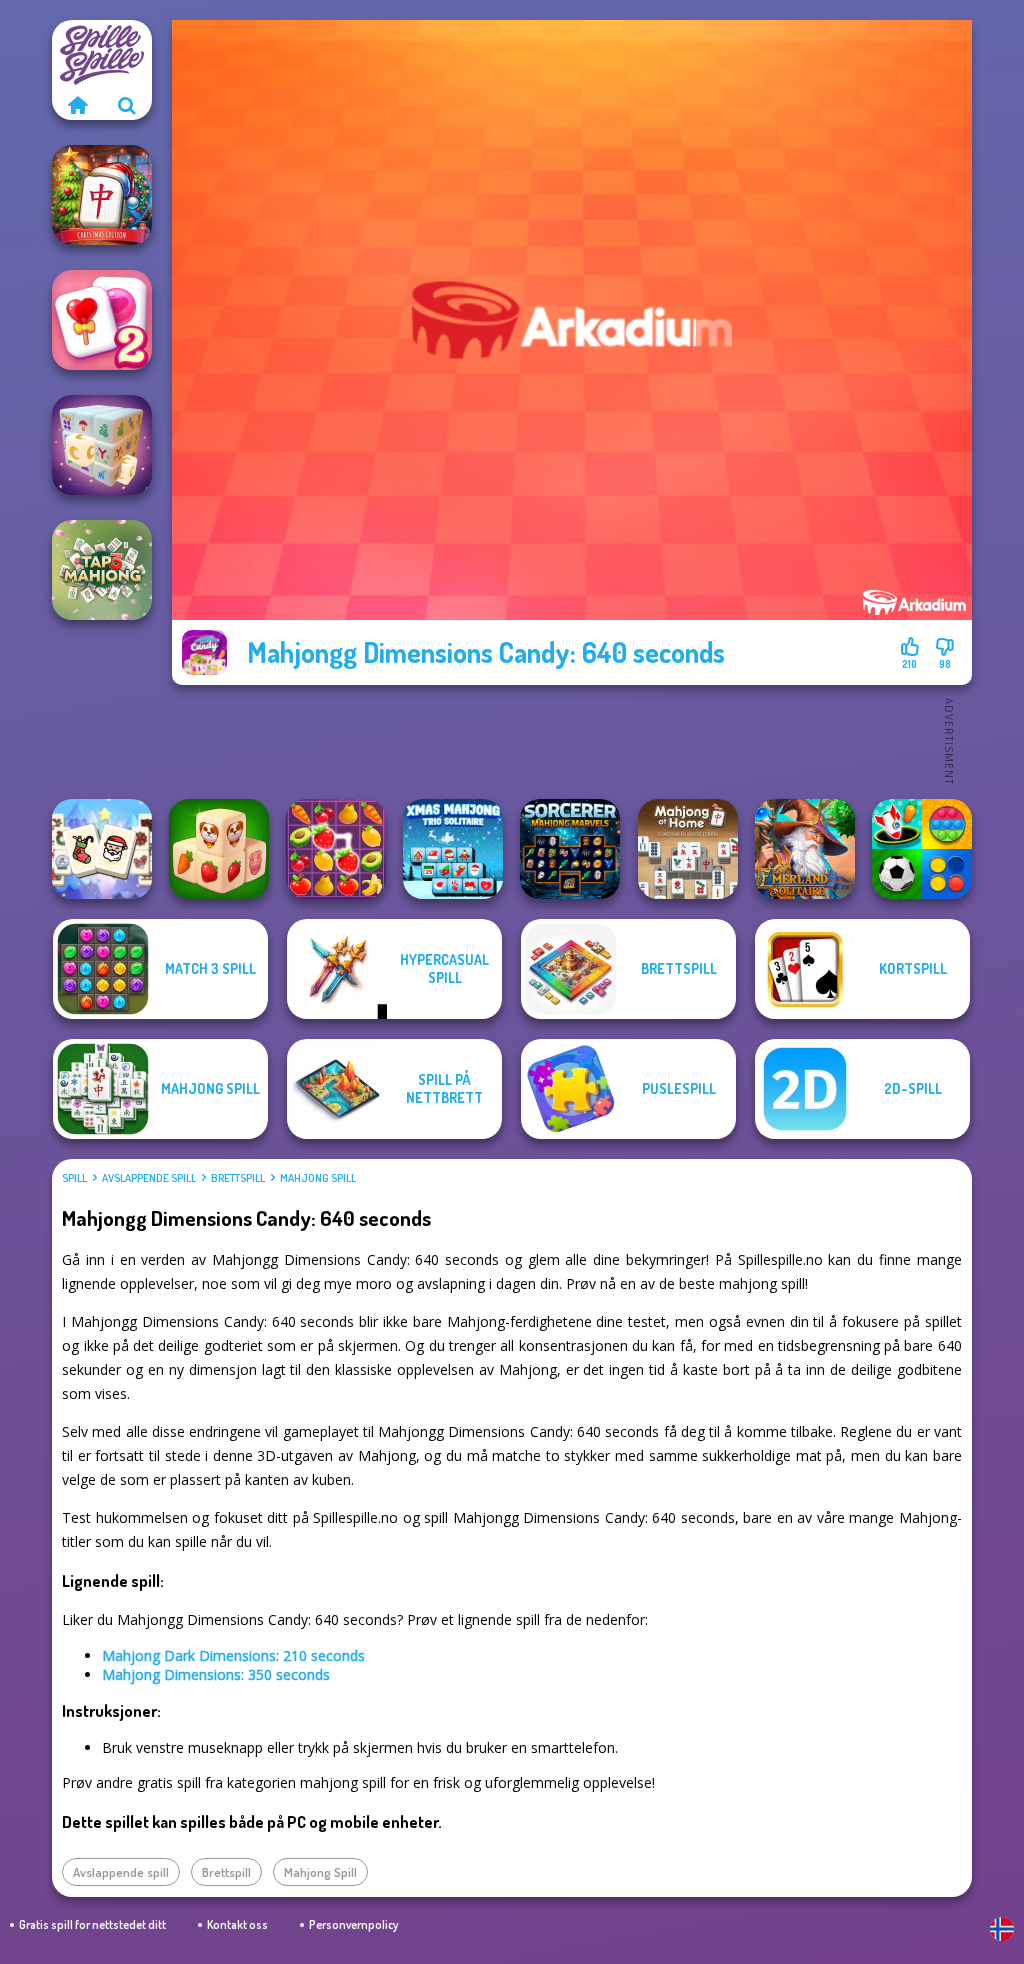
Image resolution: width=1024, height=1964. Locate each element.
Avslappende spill (149, 1178)
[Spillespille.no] (77, 105)
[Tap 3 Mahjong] (102, 570)
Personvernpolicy (353, 1924)
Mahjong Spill (318, 1178)
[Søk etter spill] (127, 105)
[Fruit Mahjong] (336, 849)
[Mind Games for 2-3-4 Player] (922, 849)
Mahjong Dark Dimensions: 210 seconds (233, 1655)
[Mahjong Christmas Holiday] (102, 849)
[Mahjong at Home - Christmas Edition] (102, 195)
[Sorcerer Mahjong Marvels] (570, 849)
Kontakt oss (237, 1924)
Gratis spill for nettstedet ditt (92, 1924)
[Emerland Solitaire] (805, 849)
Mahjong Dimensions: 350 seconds (216, 1674)
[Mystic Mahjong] (102, 445)
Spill (74, 1178)
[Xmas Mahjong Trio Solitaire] (453, 849)
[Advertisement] (572, 740)
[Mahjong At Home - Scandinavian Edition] (688, 849)
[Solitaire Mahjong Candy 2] (102, 320)
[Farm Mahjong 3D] (219, 849)
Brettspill (238, 1178)
